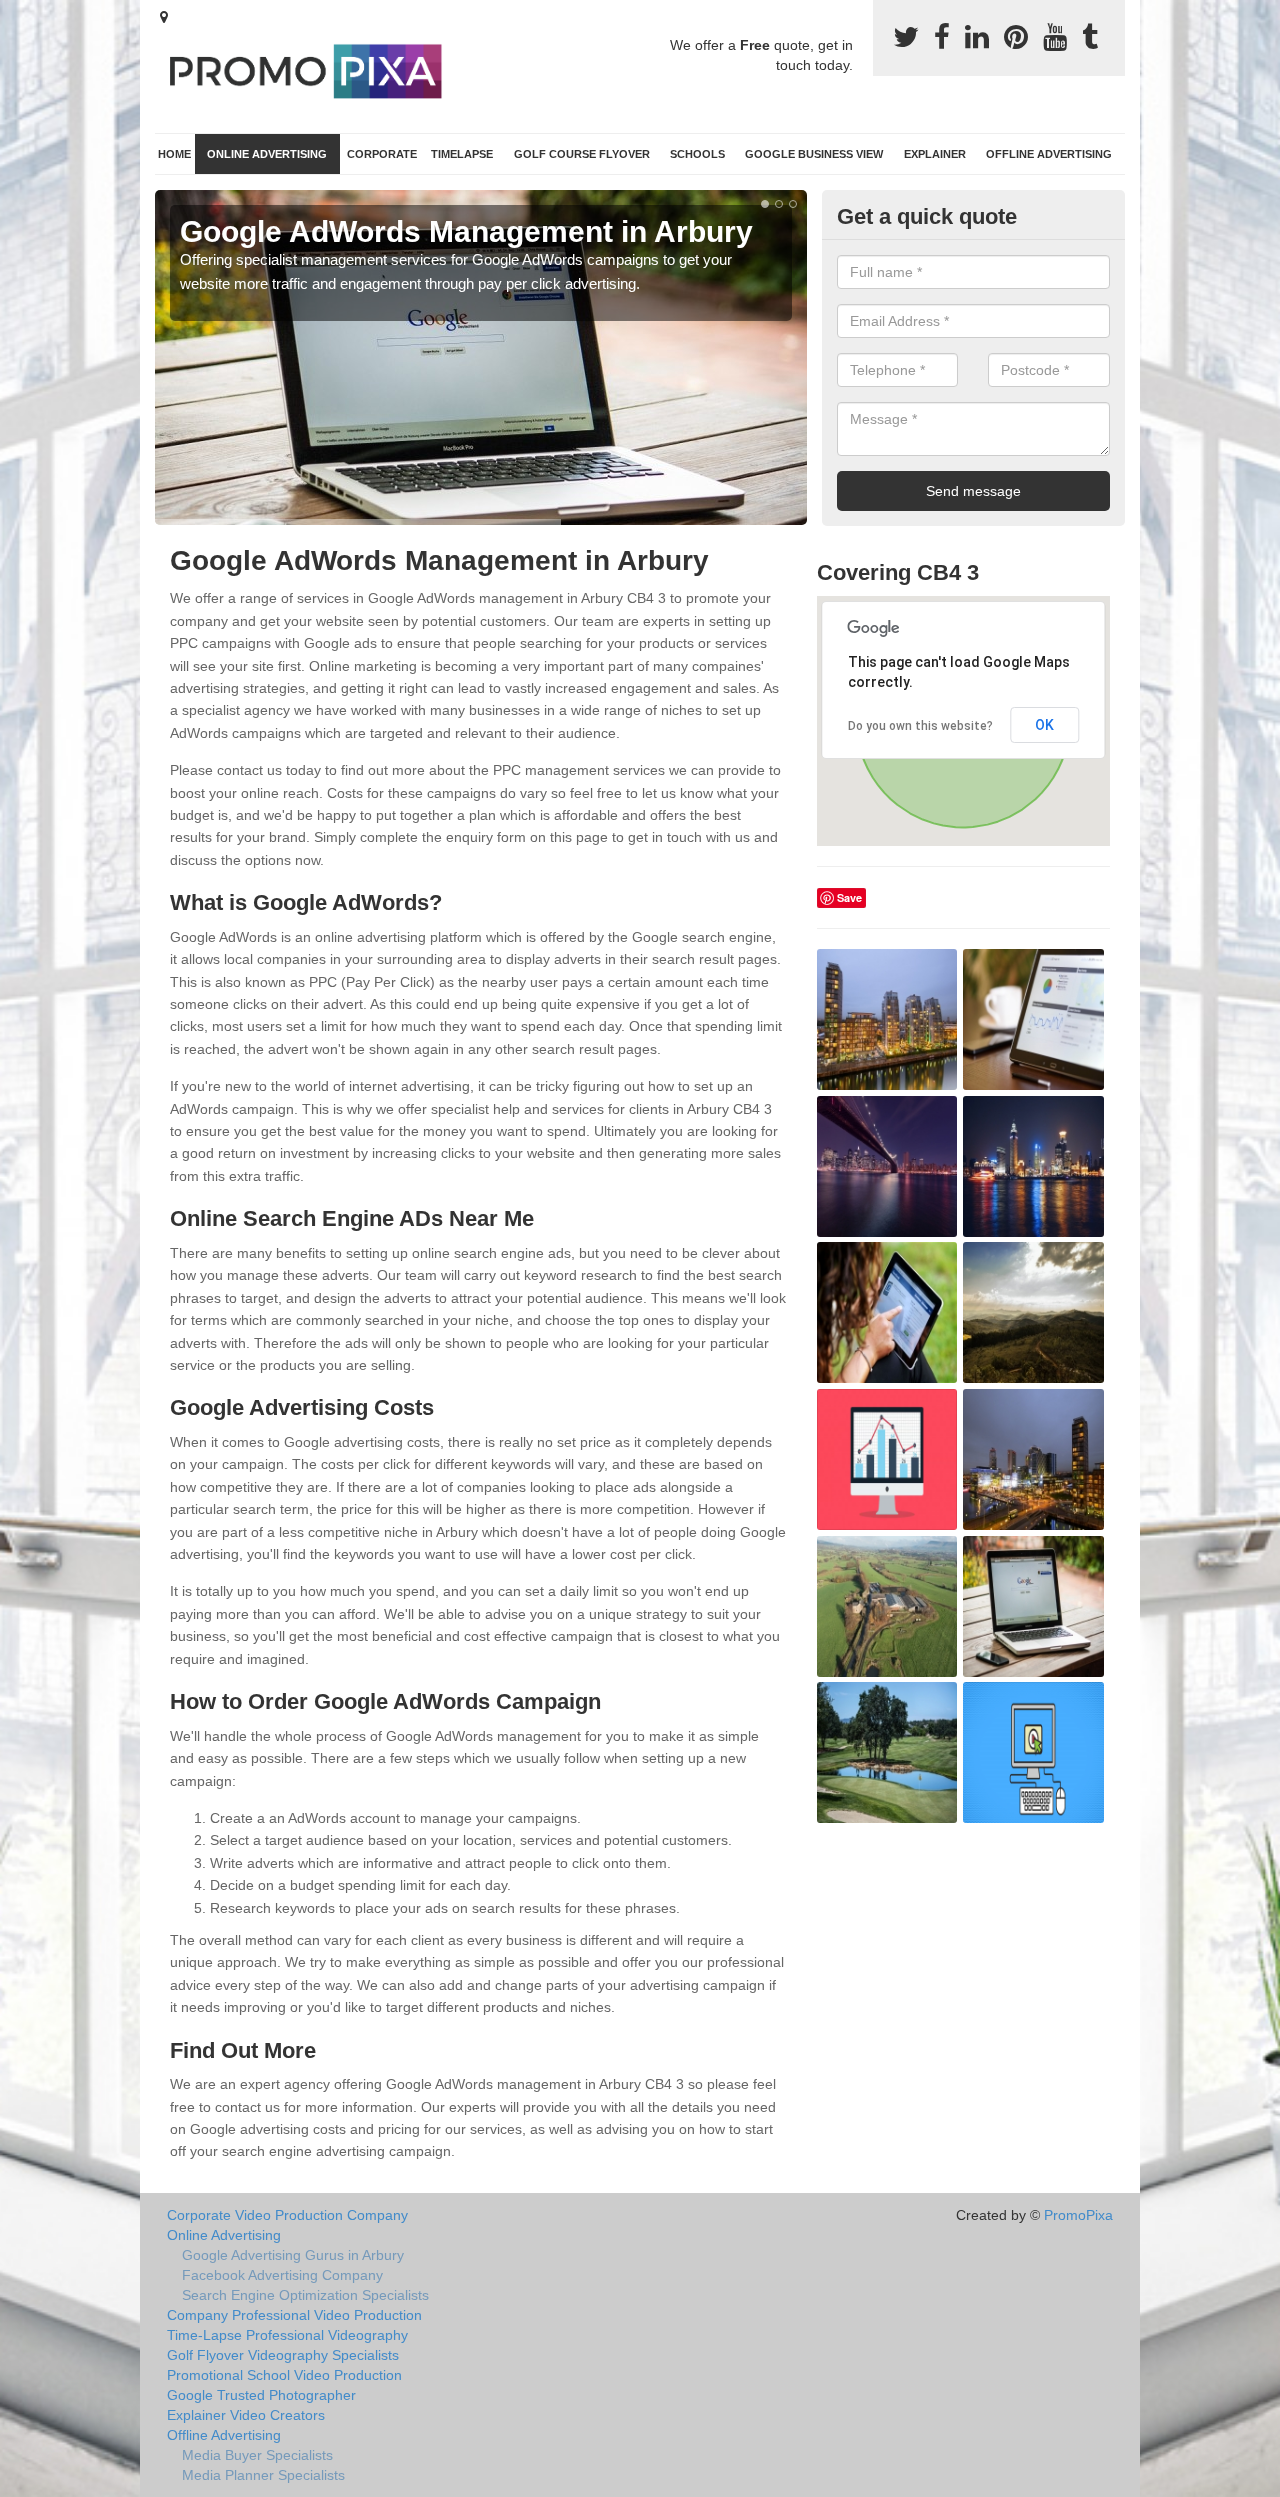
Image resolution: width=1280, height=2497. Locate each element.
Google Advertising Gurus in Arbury (293, 2255)
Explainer (935, 154)
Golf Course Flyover (582, 154)
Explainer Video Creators (246, 2415)
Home (174, 154)
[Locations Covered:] (164, 17)
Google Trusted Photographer (261, 2395)
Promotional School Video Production (284, 2375)
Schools (697, 154)
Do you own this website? (920, 726)
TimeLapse (462, 154)
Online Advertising (267, 154)
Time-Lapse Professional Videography (287, 2335)
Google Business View (814, 154)
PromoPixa (1078, 2215)
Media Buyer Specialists (257, 2455)
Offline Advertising (1049, 154)
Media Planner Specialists (263, 2475)
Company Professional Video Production (294, 2315)
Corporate (382, 154)
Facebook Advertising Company (282, 2275)
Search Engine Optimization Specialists (305, 2295)
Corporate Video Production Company (287, 2215)
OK (1044, 725)
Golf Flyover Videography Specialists (283, 2355)
